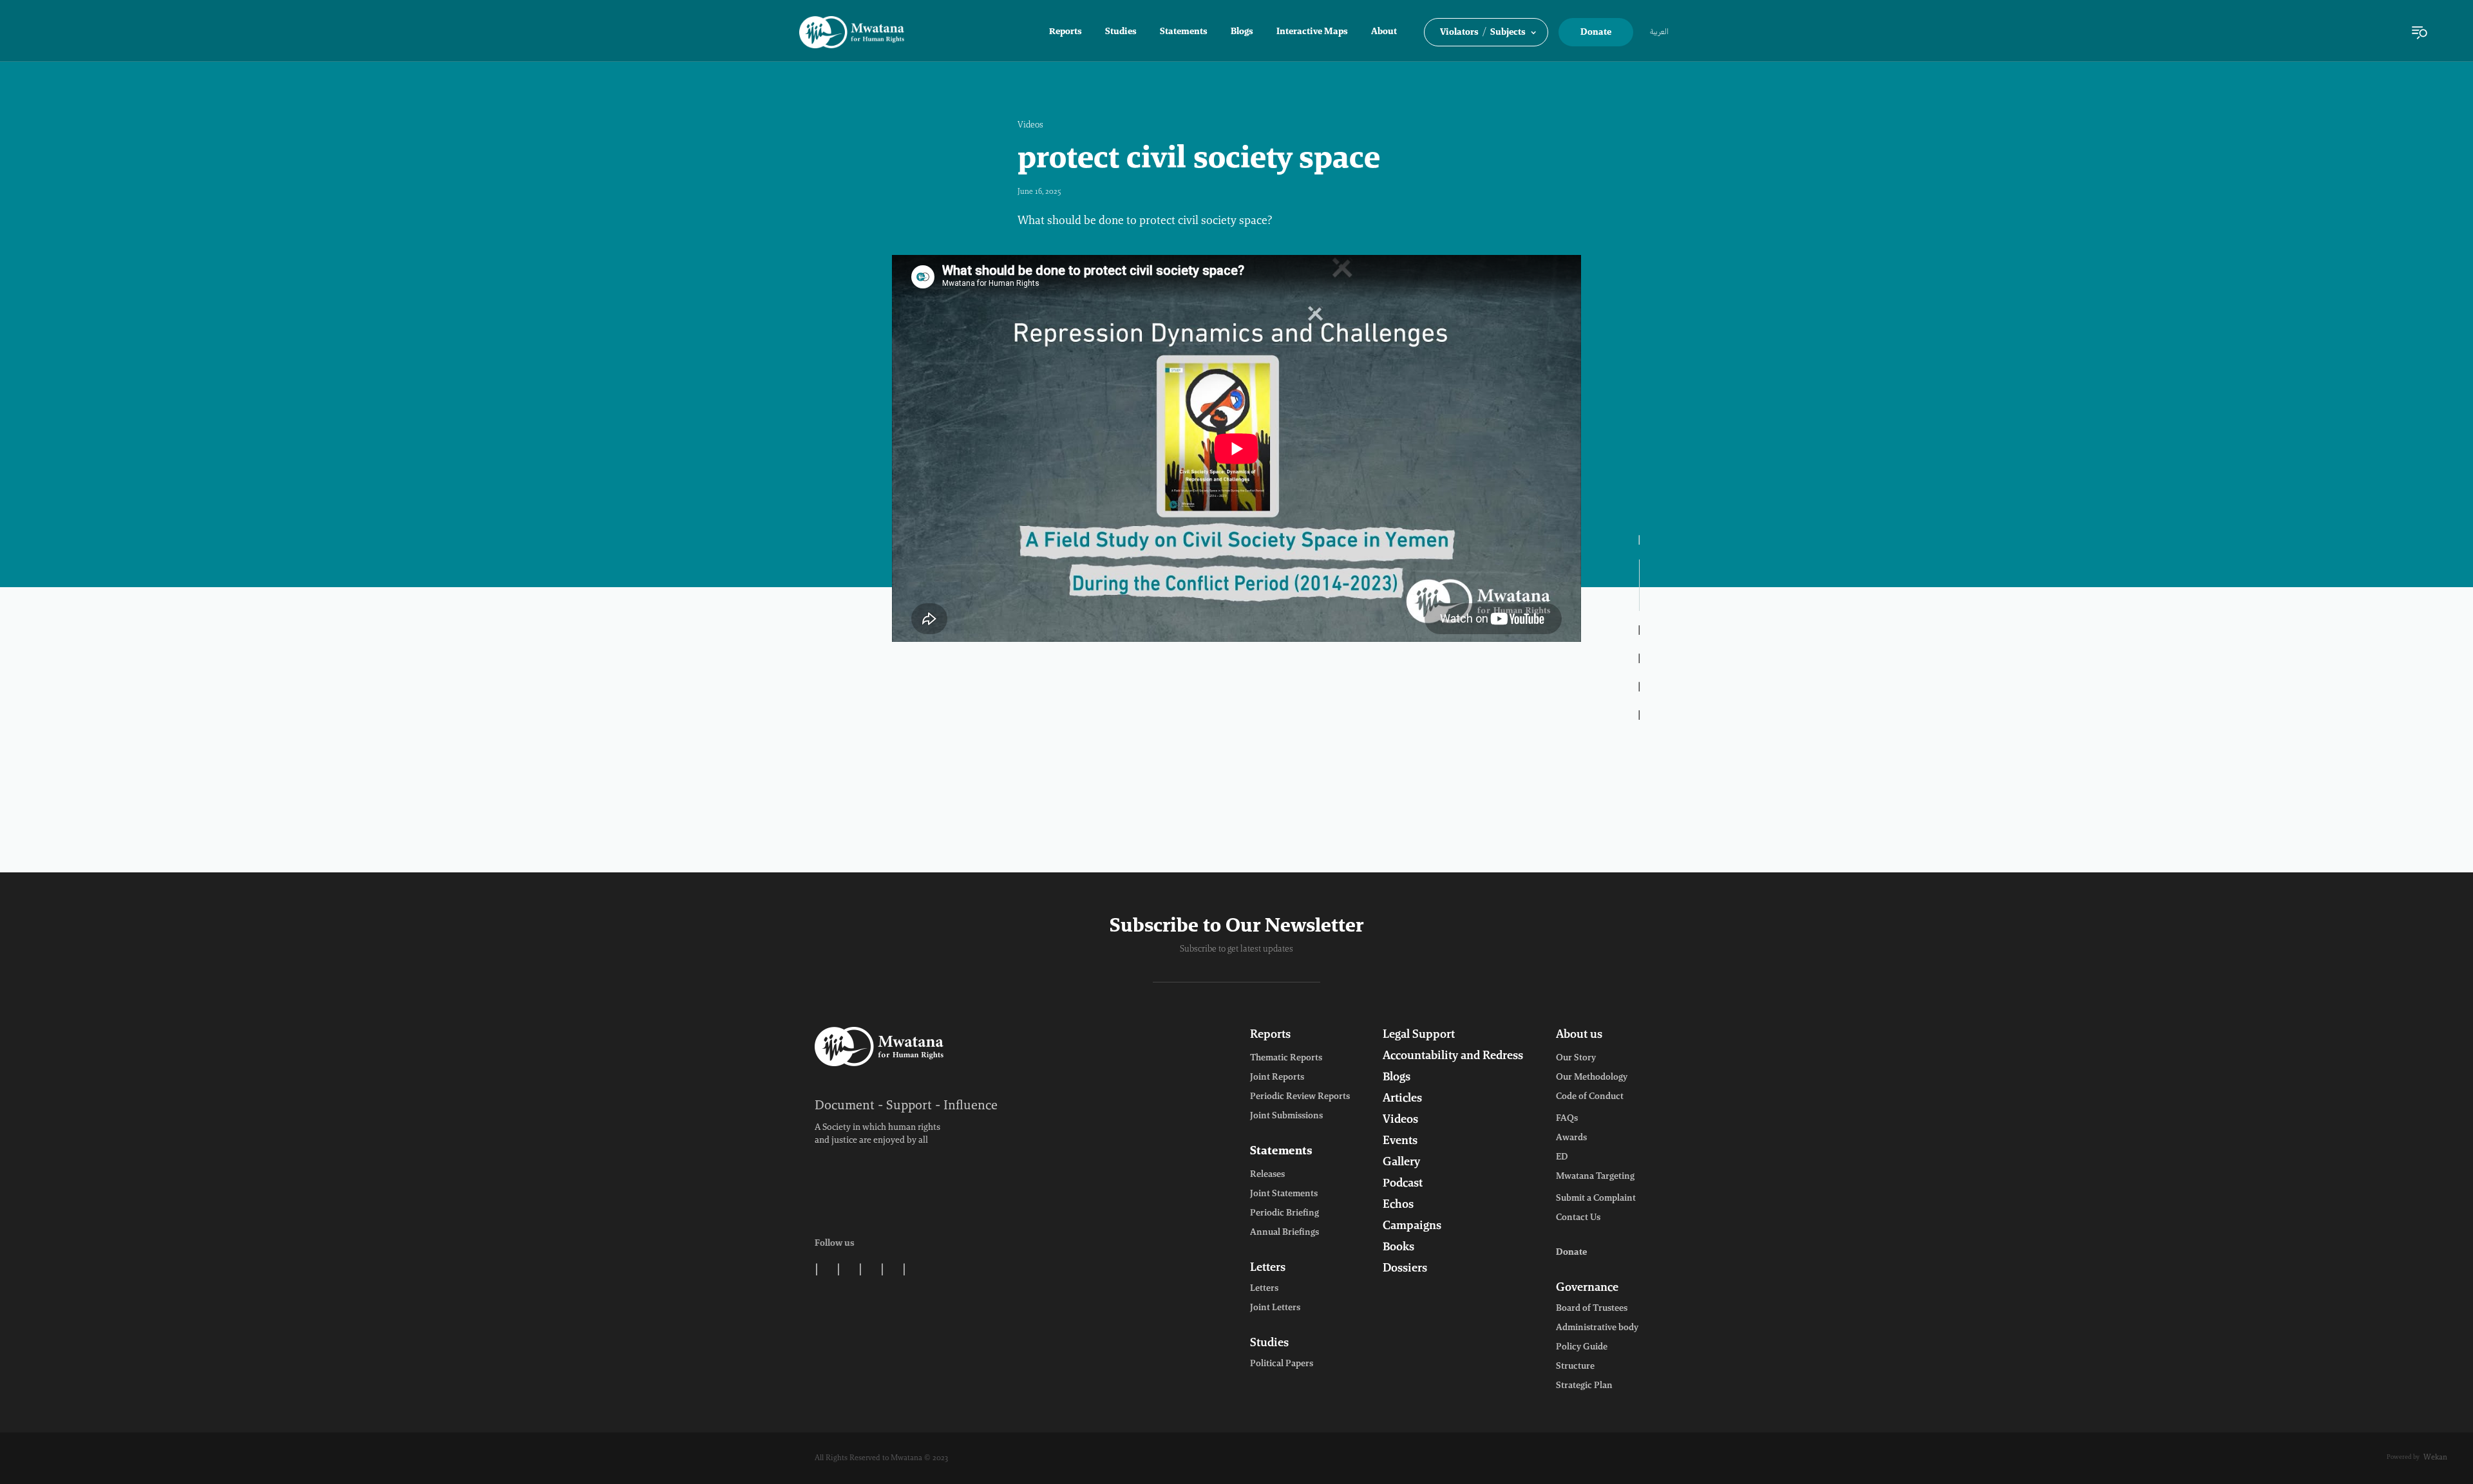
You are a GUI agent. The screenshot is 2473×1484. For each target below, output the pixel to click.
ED (1562, 1158)
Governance (1587, 1288)
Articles (1402, 1099)
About (1384, 32)
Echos (1398, 1205)
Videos (1030, 126)
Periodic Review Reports (1300, 1097)
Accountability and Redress (1453, 1057)
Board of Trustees (1592, 1309)
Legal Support (1419, 1035)
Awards (1571, 1138)
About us (1579, 1035)
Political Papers (1282, 1364)
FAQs (1567, 1119)
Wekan (2435, 1458)
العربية (1659, 32)
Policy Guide (1582, 1348)
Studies (1121, 32)
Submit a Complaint (1596, 1199)
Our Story (1576, 1058)
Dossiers (1405, 1269)
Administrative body (1597, 1328)
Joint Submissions (1286, 1116)
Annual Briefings (1284, 1233)
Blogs (1242, 32)
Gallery (1401, 1163)
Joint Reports (1277, 1078)
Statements (1184, 32)
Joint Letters (1275, 1308)
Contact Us (1578, 1218)
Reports (1066, 32)
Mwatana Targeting (1595, 1177)
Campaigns (1412, 1226)
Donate (1596, 33)
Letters (1268, 1268)
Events (1400, 1141)
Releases (1267, 1175)
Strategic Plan (1584, 1386)
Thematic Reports (1286, 1058)
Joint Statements (1284, 1194)
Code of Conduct (1590, 1097)
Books (1398, 1248)
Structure (1575, 1367)
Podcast (1403, 1184)
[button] (1486, 32)
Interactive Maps (1312, 32)
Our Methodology (1592, 1078)
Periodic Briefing (1284, 1214)
